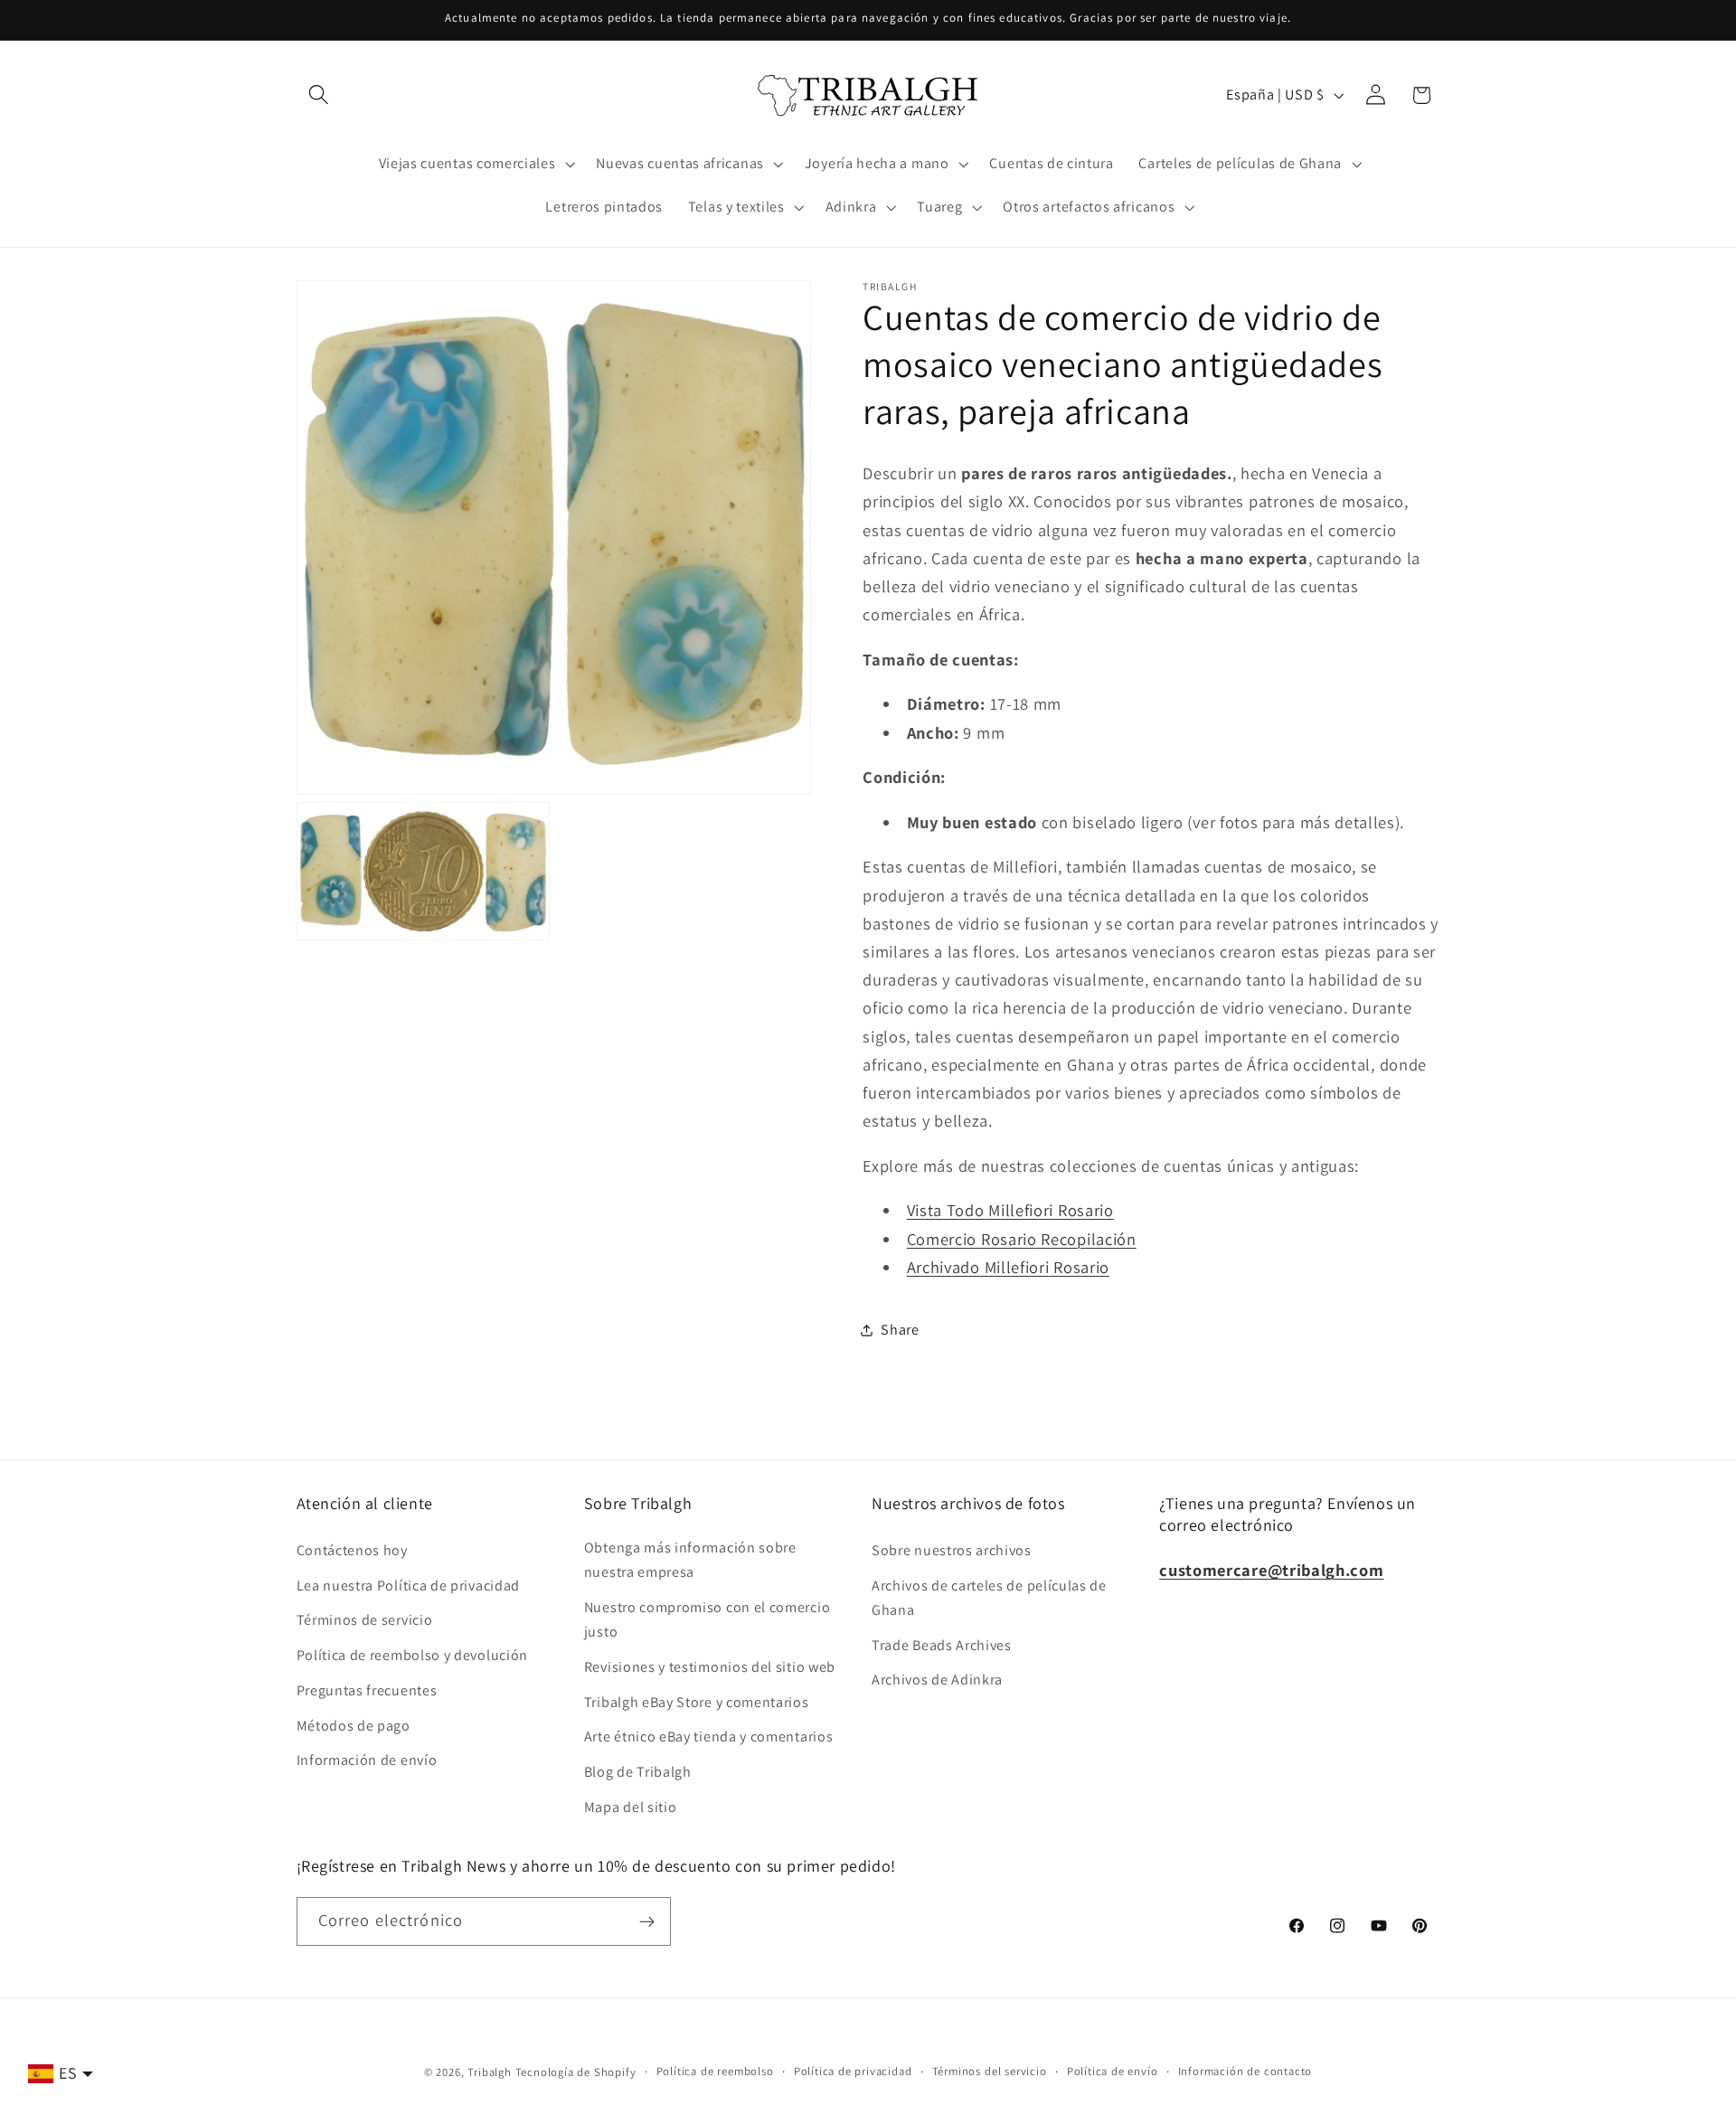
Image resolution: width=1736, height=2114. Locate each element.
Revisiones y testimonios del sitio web (710, 1666)
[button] (320, 95)
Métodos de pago (354, 1725)
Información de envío (367, 1760)
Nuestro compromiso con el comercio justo (707, 1619)
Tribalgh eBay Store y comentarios (697, 1701)
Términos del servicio (990, 2071)
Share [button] (900, 1331)
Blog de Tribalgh (638, 1772)
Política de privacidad (853, 2071)
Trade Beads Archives (942, 1644)
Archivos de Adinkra (937, 1680)
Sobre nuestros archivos (952, 1549)
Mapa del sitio (631, 1806)
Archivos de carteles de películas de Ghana (989, 1597)
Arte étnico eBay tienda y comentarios (709, 1736)
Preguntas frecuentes (367, 1689)
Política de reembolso (715, 2071)
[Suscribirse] (647, 1921)
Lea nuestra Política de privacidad (408, 1585)
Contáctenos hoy (352, 1549)
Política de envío (1113, 2071)
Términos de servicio (365, 1620)
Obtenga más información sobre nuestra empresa (690, 1559)
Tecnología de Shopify (576, 2072)
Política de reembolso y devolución (412, 1655)
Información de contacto (1245, 2071)
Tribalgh (489, 2072)
